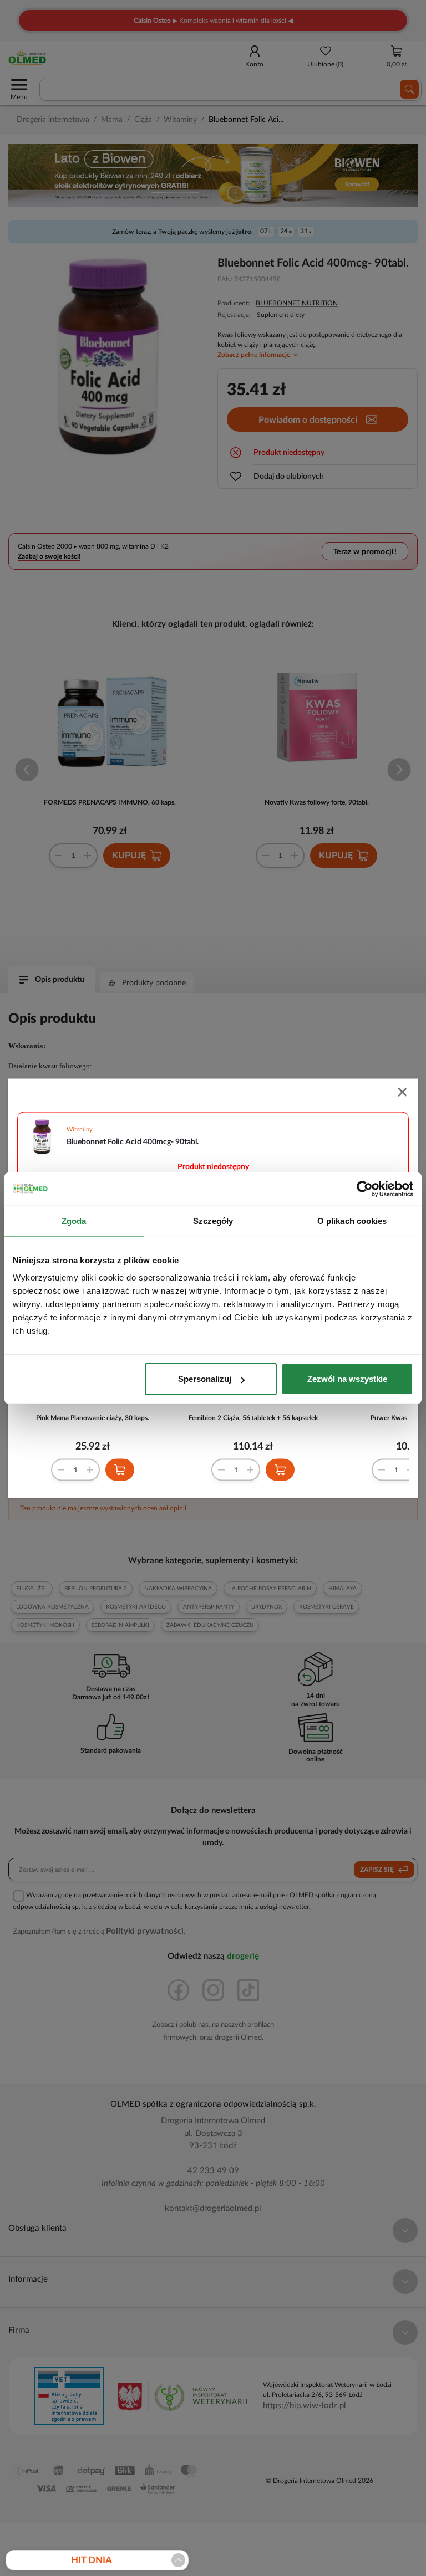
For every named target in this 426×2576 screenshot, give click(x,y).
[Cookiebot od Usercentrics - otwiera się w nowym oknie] (365, 1189)
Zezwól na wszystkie (347, 1379)
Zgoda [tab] (74, 1220)
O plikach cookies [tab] (352, 1220)
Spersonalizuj (205, 1379)
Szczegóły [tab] (213, 1220)
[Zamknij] (403, 1093)
